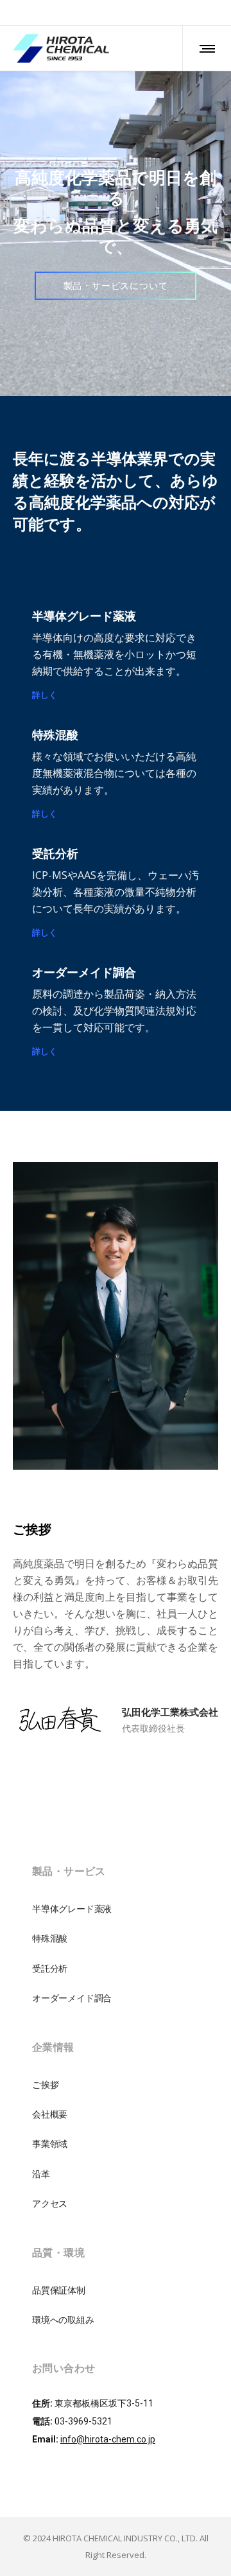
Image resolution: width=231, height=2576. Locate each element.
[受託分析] (116, 1984)
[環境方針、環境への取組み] (116, 2335)
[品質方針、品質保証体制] (116, 2312)
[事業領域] (116, 2159)
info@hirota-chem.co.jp (108, 2460)
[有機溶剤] (116, 1954)
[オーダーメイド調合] (116, 2014)
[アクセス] (116, 2219)
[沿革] (116, 2189)
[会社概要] (116, 2130)
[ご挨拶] (116, 2107)
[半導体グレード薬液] (116, 1931)
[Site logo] (61, 48)
